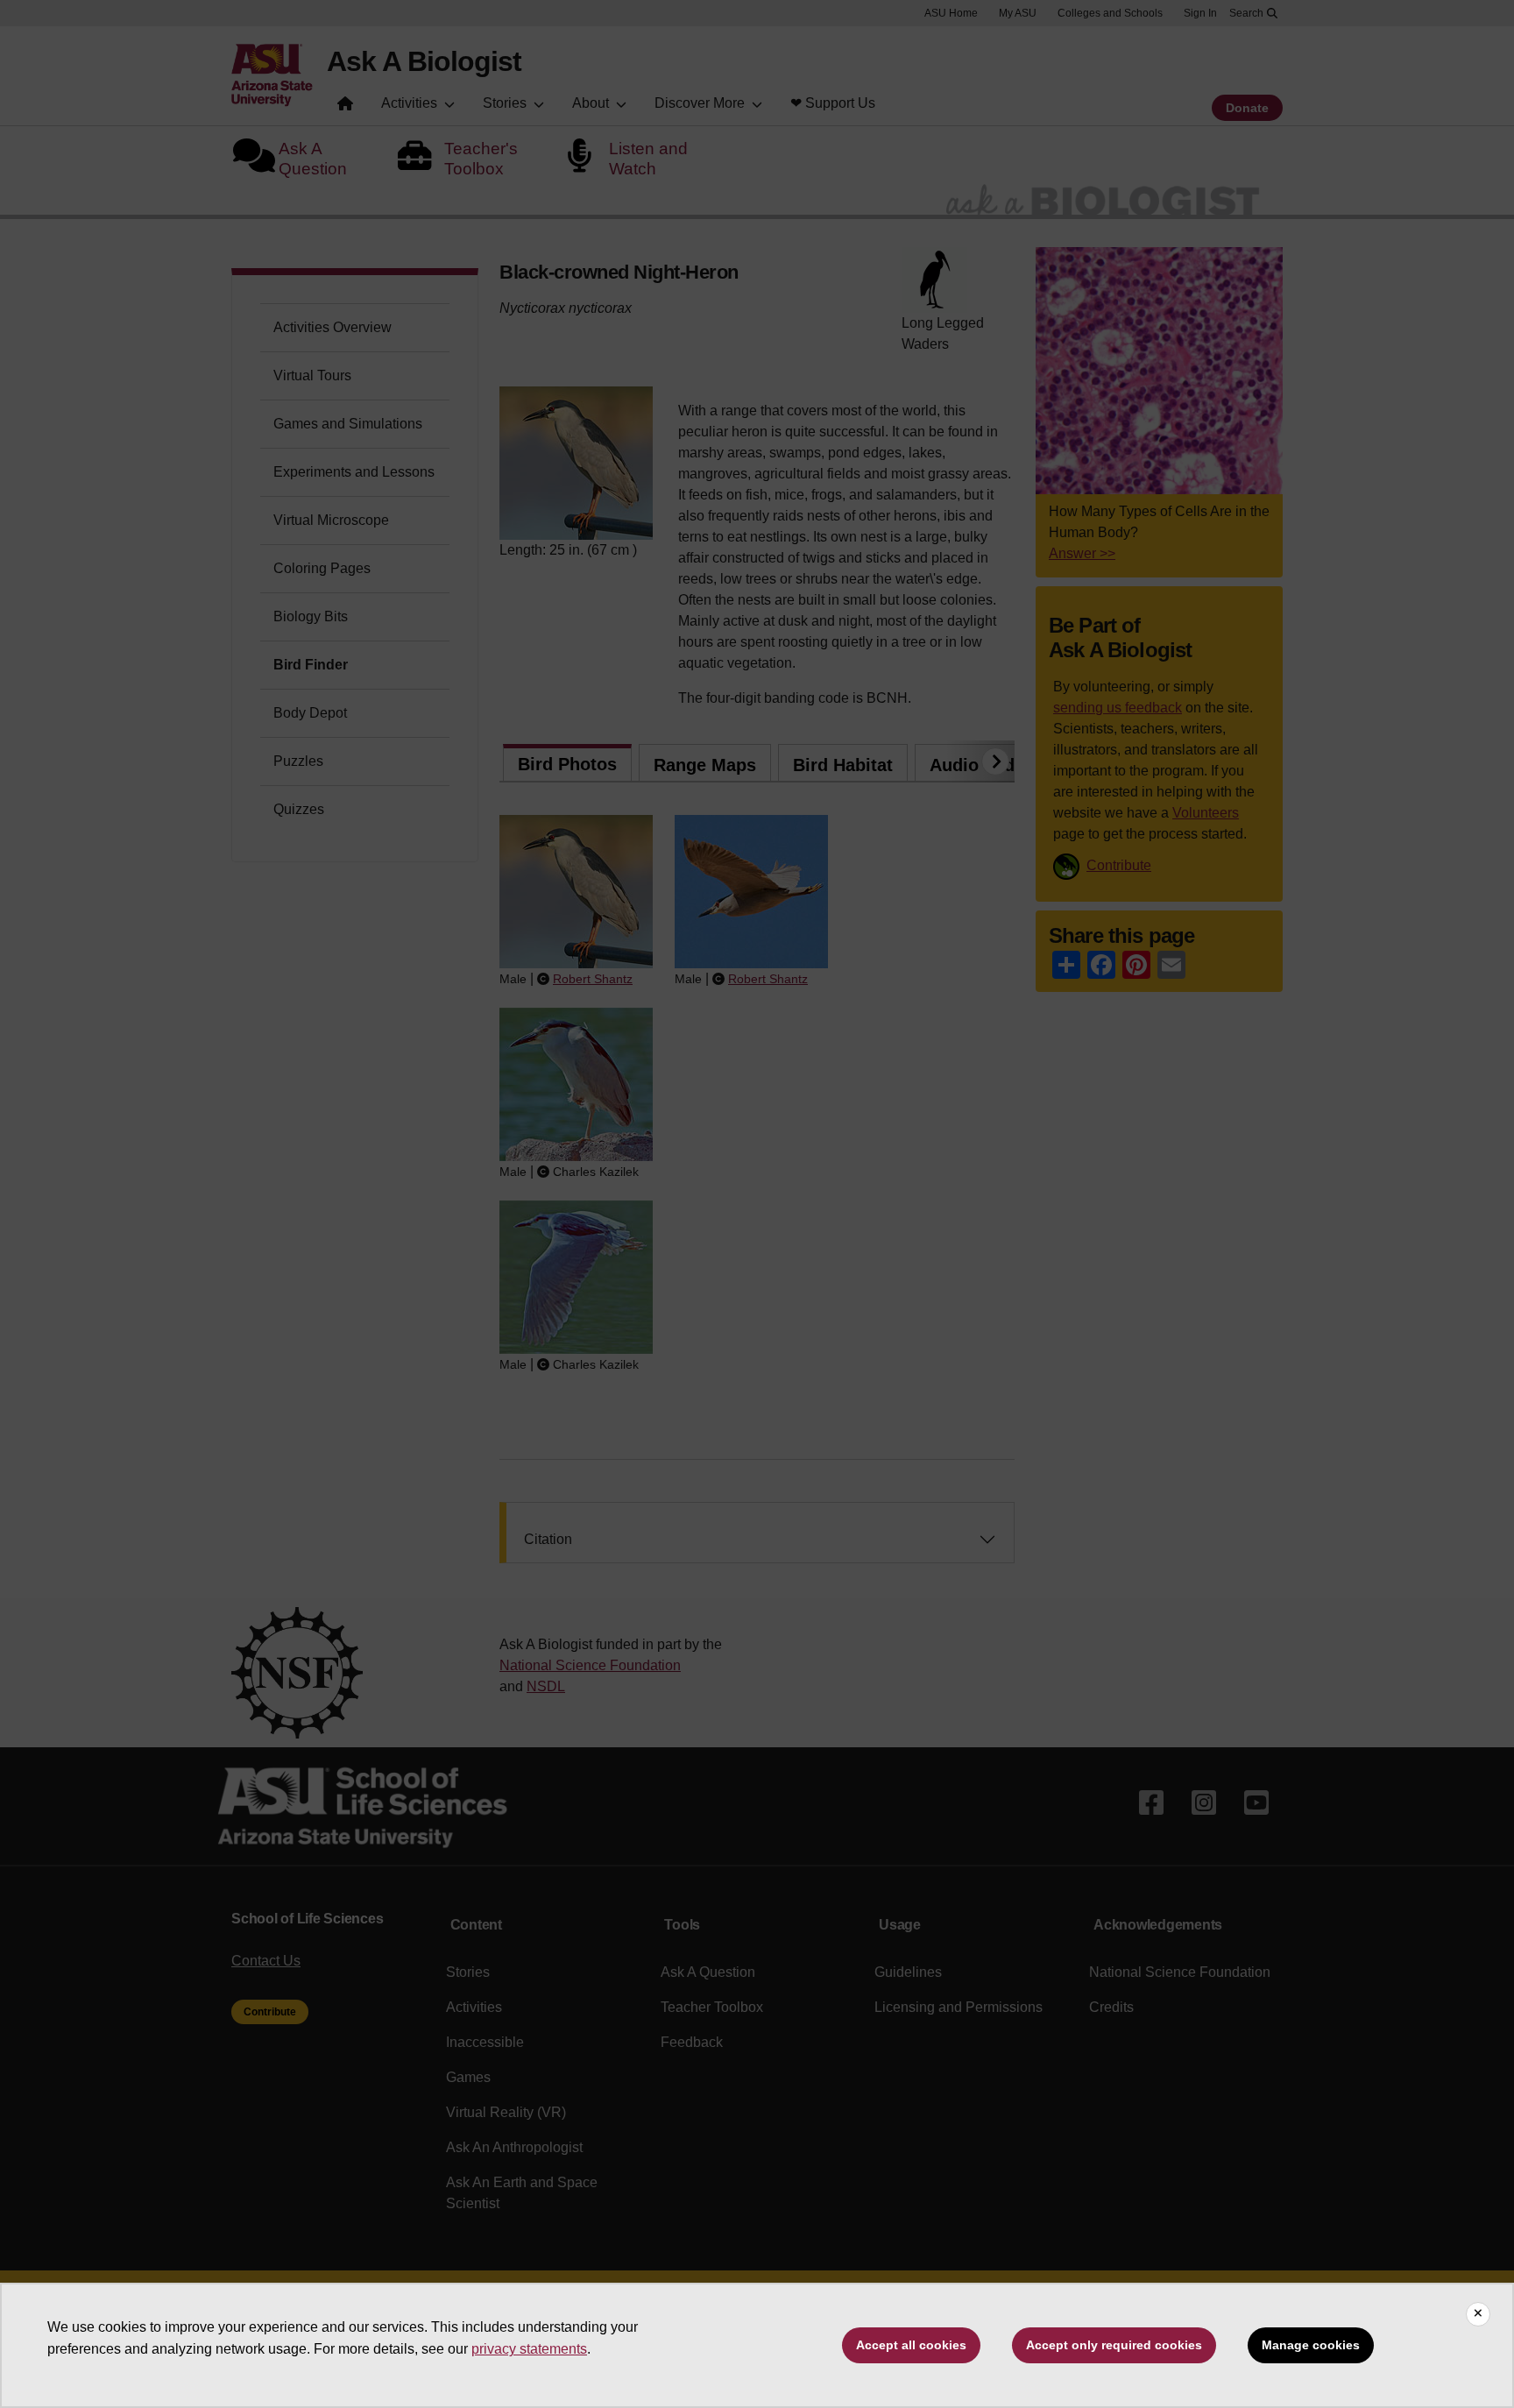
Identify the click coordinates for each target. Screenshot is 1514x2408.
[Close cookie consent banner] (1478, 2314)
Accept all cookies (911, 2345)
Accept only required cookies (1114, 2345)
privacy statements (529, 2349)
